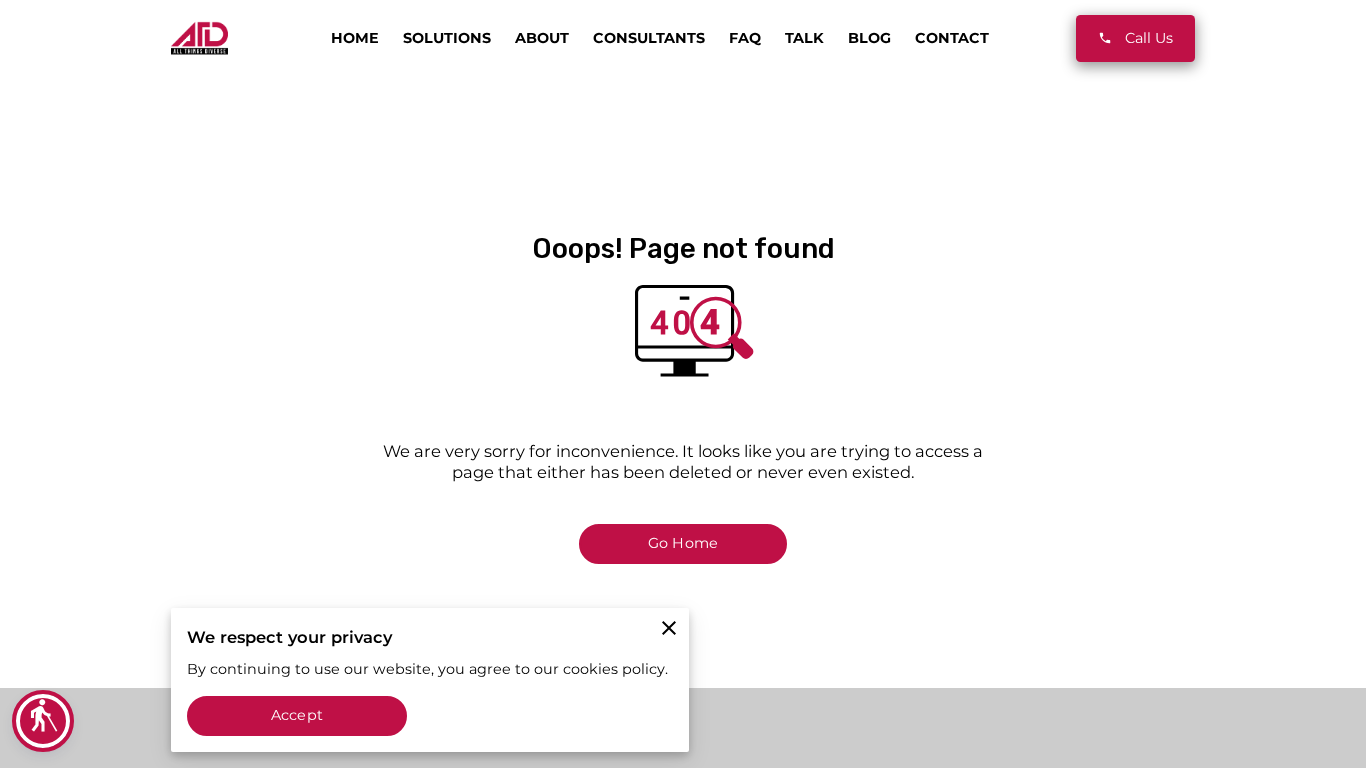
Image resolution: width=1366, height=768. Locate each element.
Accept (297, 715)
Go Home (683, 543)
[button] (43, 721)
